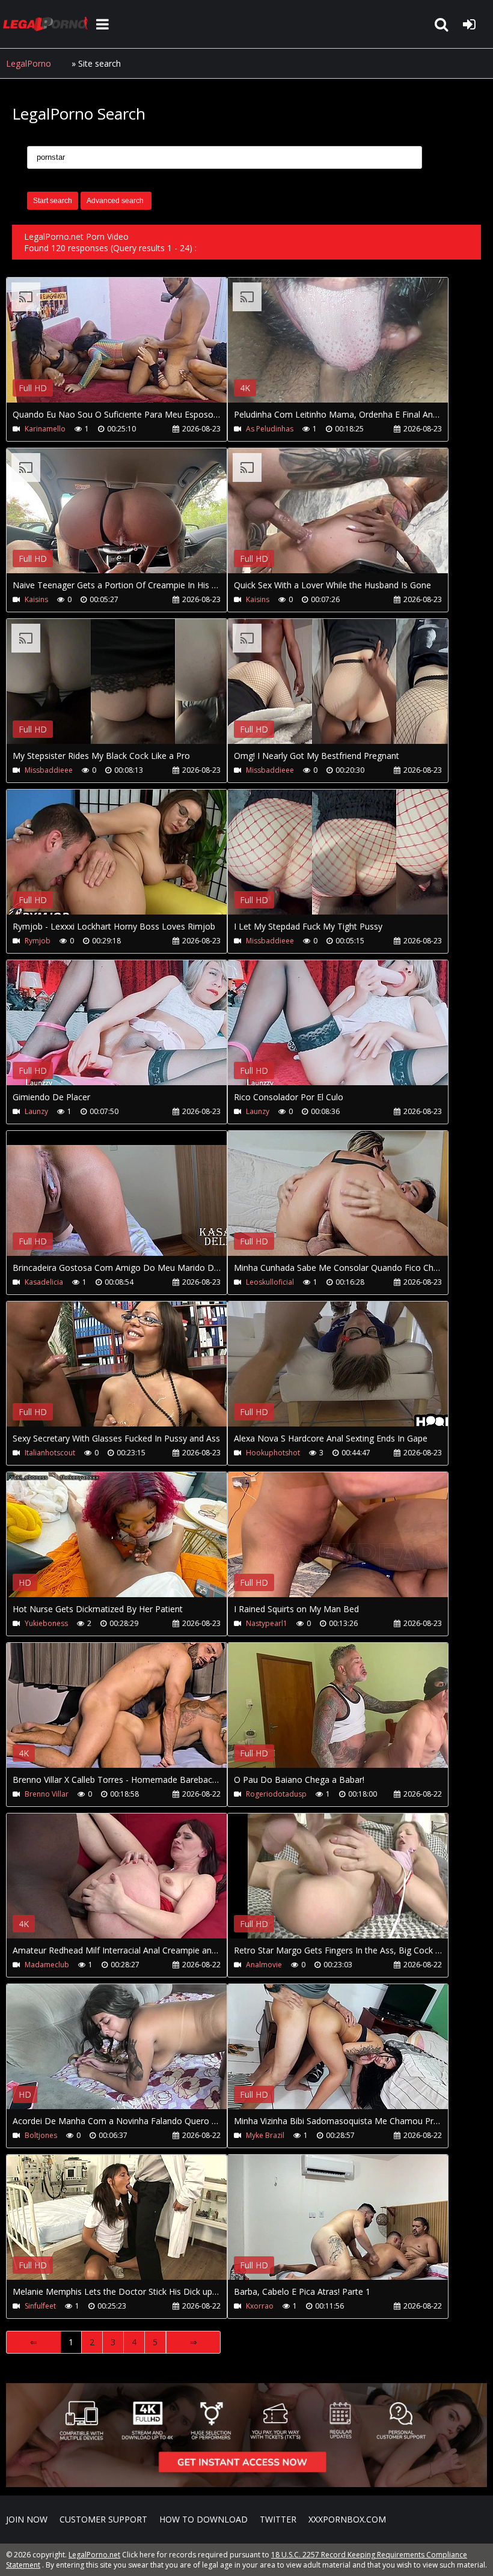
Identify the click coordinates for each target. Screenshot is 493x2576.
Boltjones (41, 2135)
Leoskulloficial (270, 1282)
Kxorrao (260, 2306)
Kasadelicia (44, 1282)
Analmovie (264, 1965)
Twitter (278, 2519)
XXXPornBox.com (347, 2519)
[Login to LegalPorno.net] (469, 24)
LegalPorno (29, 63)
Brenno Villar (47, 1794)
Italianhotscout (50, 1453)
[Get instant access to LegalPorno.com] (246, 2484)
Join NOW (27, 2519)
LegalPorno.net (48, 24)
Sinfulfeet (40, 2306)
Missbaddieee (49, 770)
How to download (204, 2519)
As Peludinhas (270, 429)
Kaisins (36, 599)
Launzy (36, 1111)
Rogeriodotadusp (276, 1794)
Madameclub (47, 1965)
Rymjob (38, 941)
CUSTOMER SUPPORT (103, 2519)
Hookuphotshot (273, 1453)
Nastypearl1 (267, 1623)
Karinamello (45, 429)
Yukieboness (46, 1623)
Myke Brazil (265, 2135)
